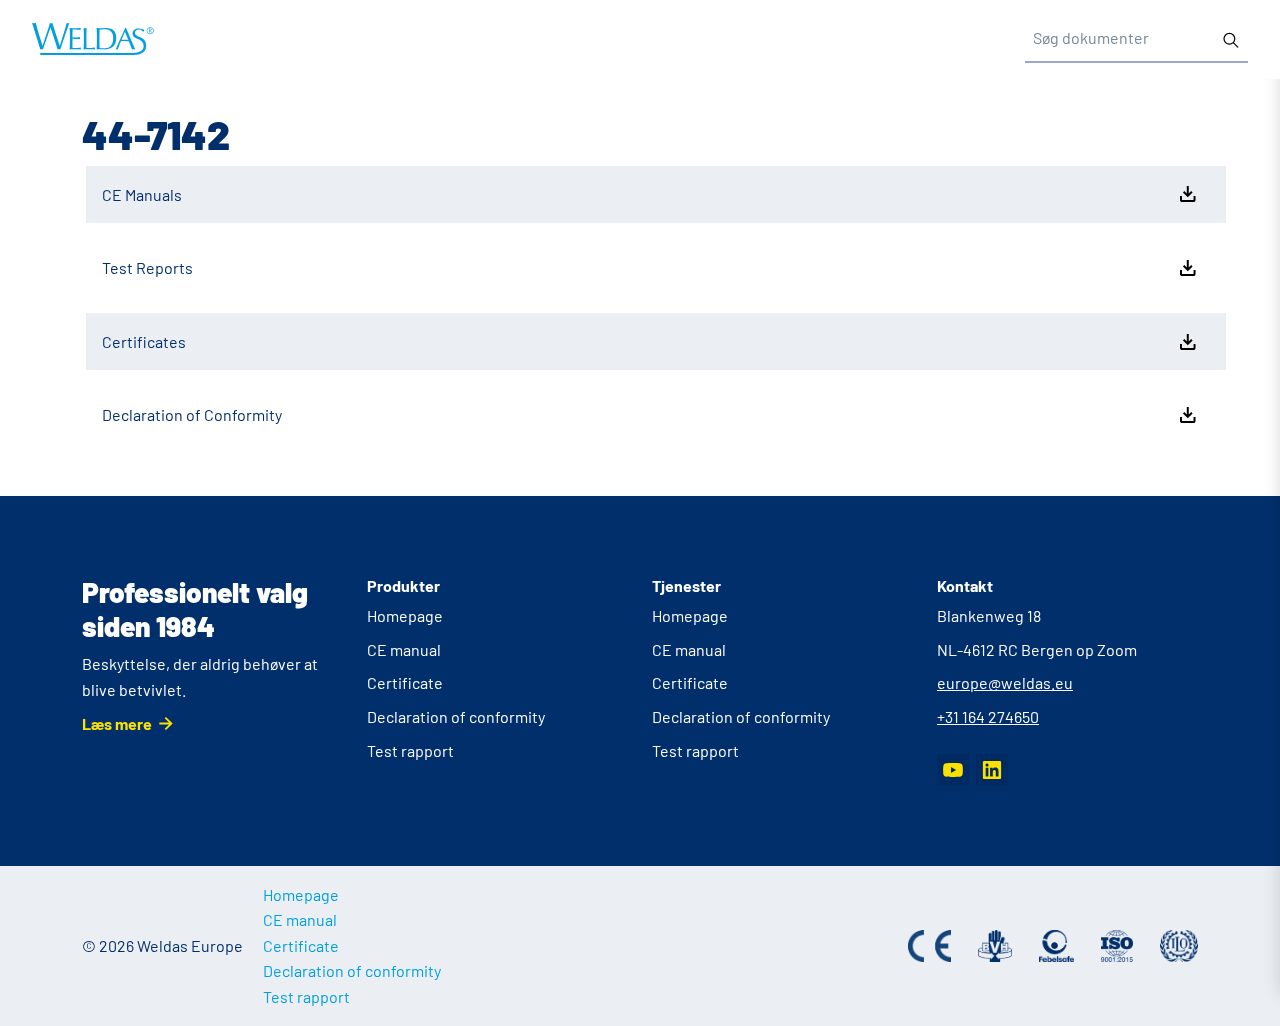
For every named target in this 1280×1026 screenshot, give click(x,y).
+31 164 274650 (988, 716)
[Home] (93, 39)
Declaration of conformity (456, 716)
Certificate (405, 682)
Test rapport (410, 750)
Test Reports (147, 267)
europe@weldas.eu (1005, 682)
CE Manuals (142, 194)
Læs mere (117, 723)
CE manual (404, 649)
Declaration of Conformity (192, 414)
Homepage (405, 615)
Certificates (144, 341)
